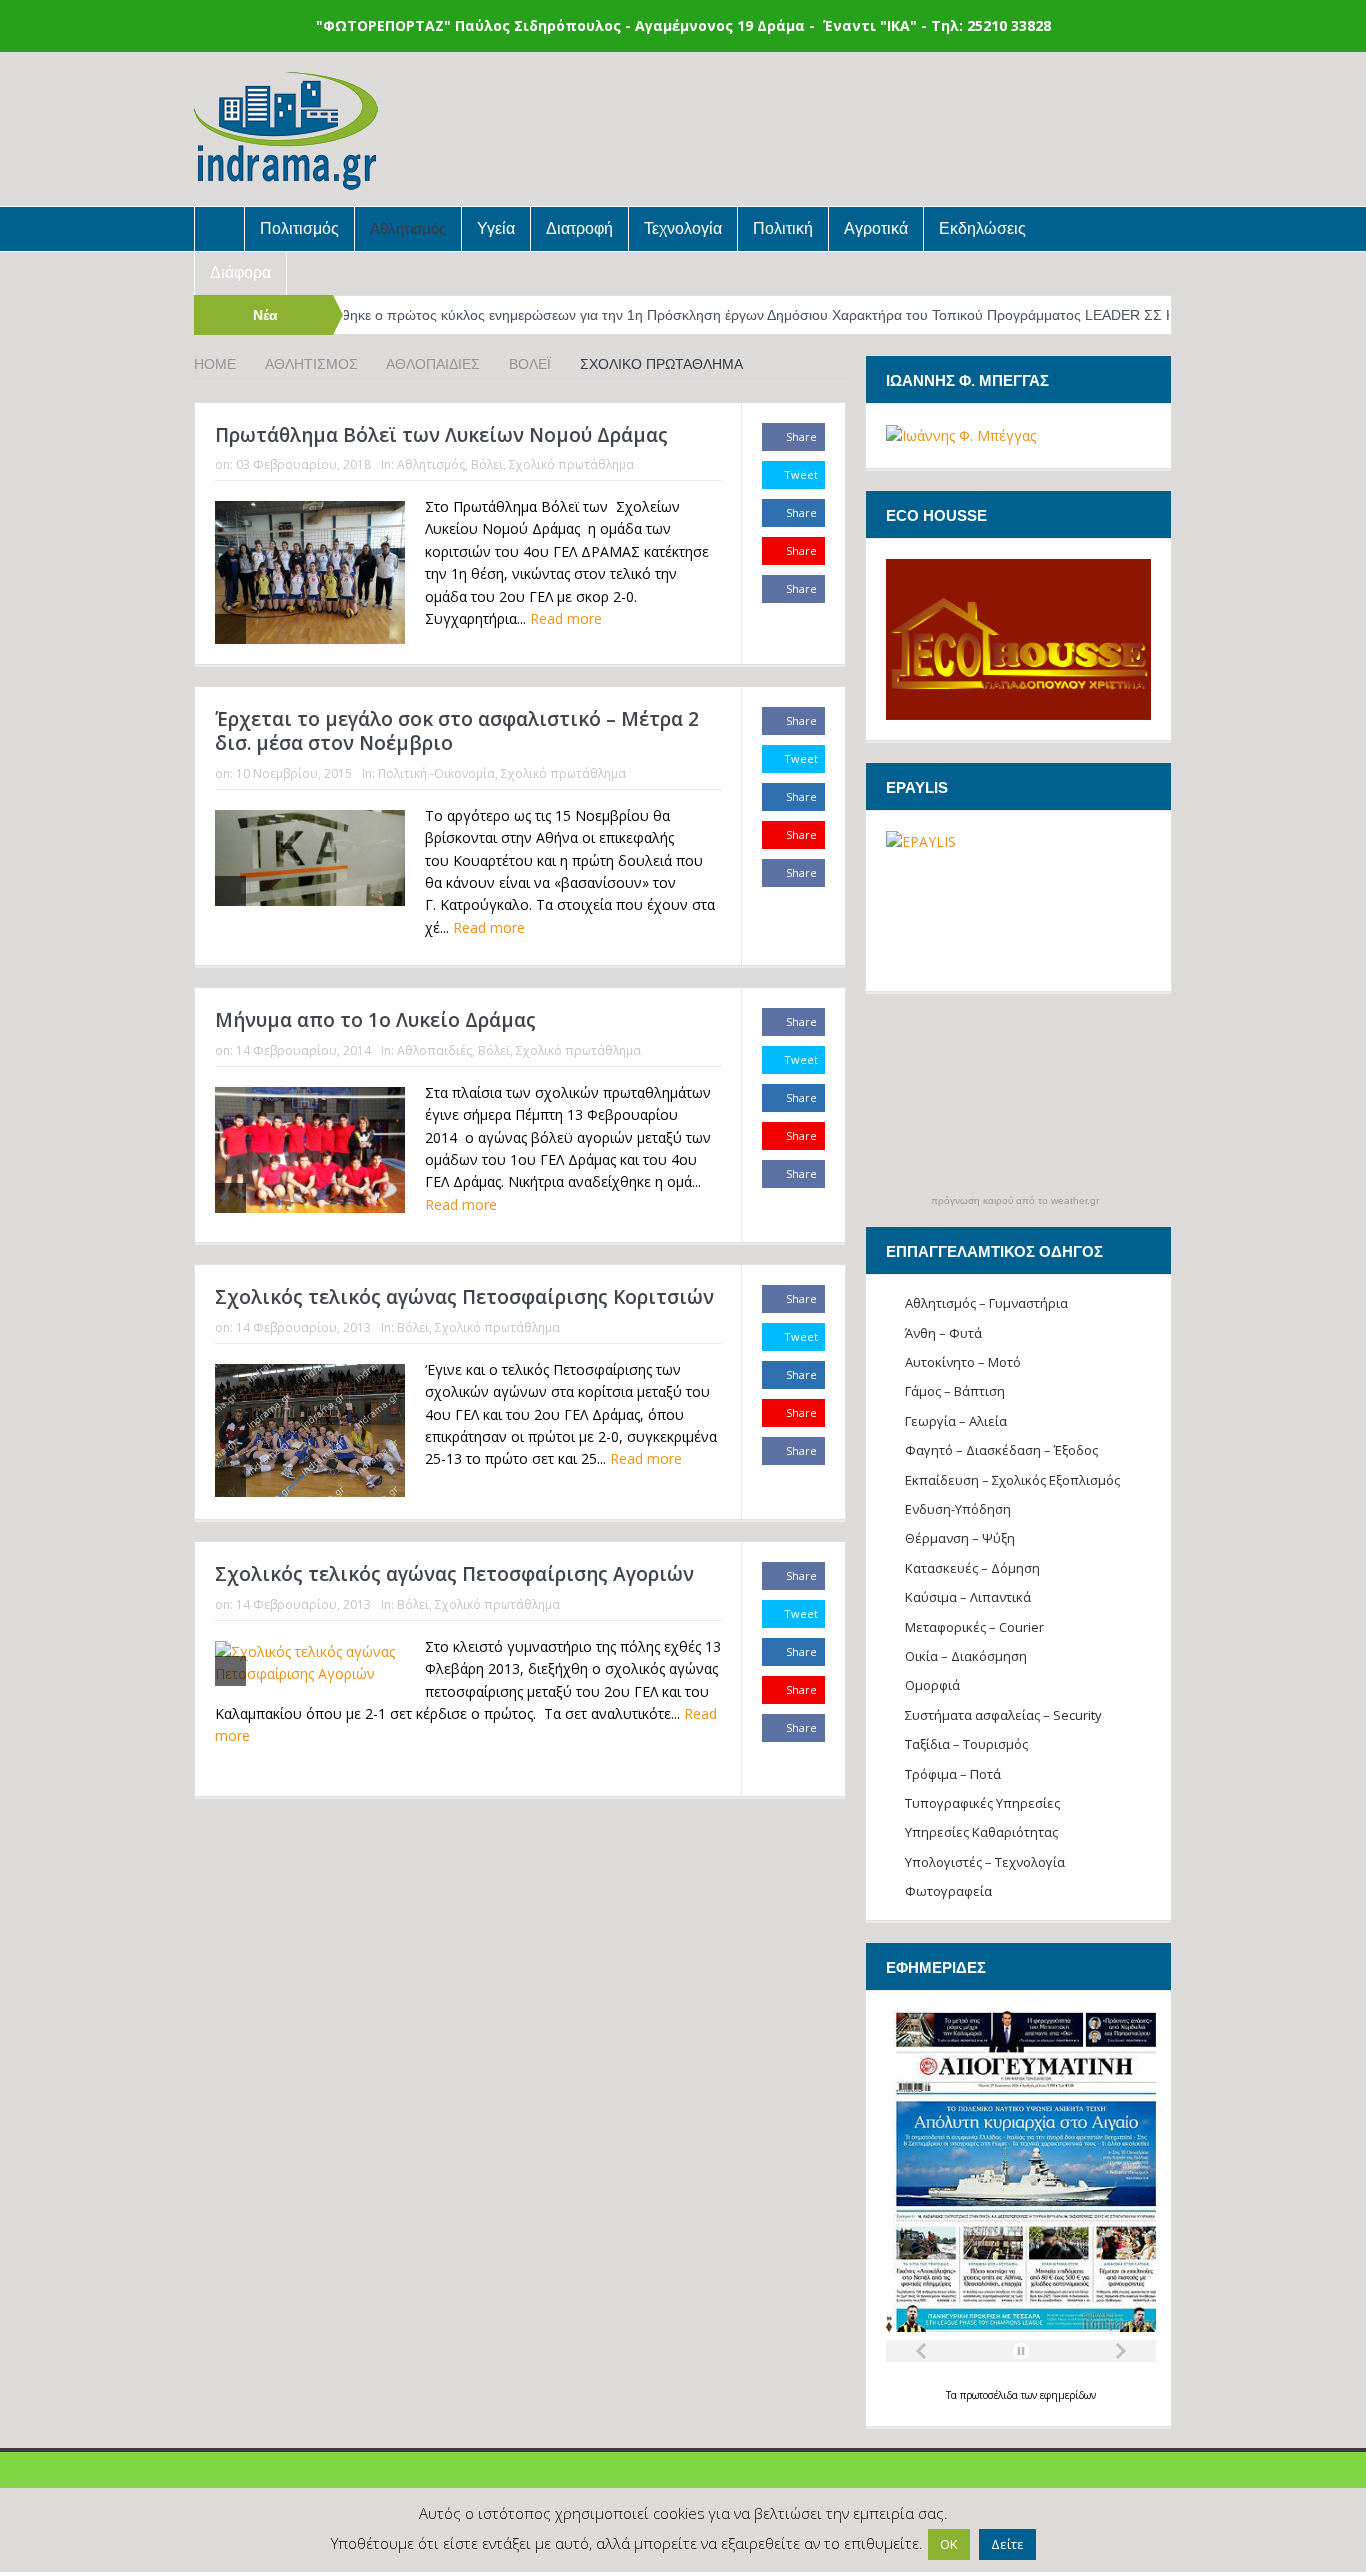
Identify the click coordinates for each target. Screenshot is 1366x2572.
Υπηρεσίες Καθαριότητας (981, 1832)
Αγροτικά (876, 228)
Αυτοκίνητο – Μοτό (963, 1362)
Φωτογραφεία (948, 1891)
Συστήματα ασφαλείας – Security (1003, 1715)
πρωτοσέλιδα (990, 2395)
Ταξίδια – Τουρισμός (966, 1744)
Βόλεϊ (487, 464)
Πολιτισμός (299, 228)
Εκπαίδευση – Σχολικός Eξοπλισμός (1012, 1480)
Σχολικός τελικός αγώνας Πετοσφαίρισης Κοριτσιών (464, 1297)
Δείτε (1007, 2544)
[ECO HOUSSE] (1018, 637)
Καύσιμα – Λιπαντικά (968, 1597)
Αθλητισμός (408, 228)
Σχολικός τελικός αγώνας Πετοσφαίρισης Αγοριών (454, 1574)
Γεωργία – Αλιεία (956, 1421)
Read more (568, 618)
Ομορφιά (932, 1685)
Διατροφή (579, 228)
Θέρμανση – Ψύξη (960, 1538)
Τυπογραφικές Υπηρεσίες (982, 1803)
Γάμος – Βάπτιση (955, 1391)
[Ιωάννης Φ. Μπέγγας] (961, 434)
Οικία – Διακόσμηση (966, 1656)
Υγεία (496, 228)
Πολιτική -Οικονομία (436, 773)
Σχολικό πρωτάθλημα (571, 464)
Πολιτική (783, 228)
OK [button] (949, 2544)
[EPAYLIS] (1018, 901)
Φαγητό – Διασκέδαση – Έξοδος (1001, 1450)
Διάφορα (240, 272)
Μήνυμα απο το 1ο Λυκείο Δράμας (375, 1020)
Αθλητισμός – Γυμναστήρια (986, 1303)
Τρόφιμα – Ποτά (953, 1774)
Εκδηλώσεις (982, 228)
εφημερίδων (1068, 2395)
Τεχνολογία (683, 228)
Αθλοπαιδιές (434, 1050)
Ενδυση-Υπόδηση (958, 1509)
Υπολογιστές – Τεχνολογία (985, 1862)
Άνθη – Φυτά (943, 1333)
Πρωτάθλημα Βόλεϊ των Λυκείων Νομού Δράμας (441, 435)
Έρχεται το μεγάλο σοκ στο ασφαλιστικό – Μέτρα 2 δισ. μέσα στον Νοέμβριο (457, 731)
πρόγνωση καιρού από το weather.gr (1015, 1201)
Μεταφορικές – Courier (974, 1627)
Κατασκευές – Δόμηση (972, 1568)
